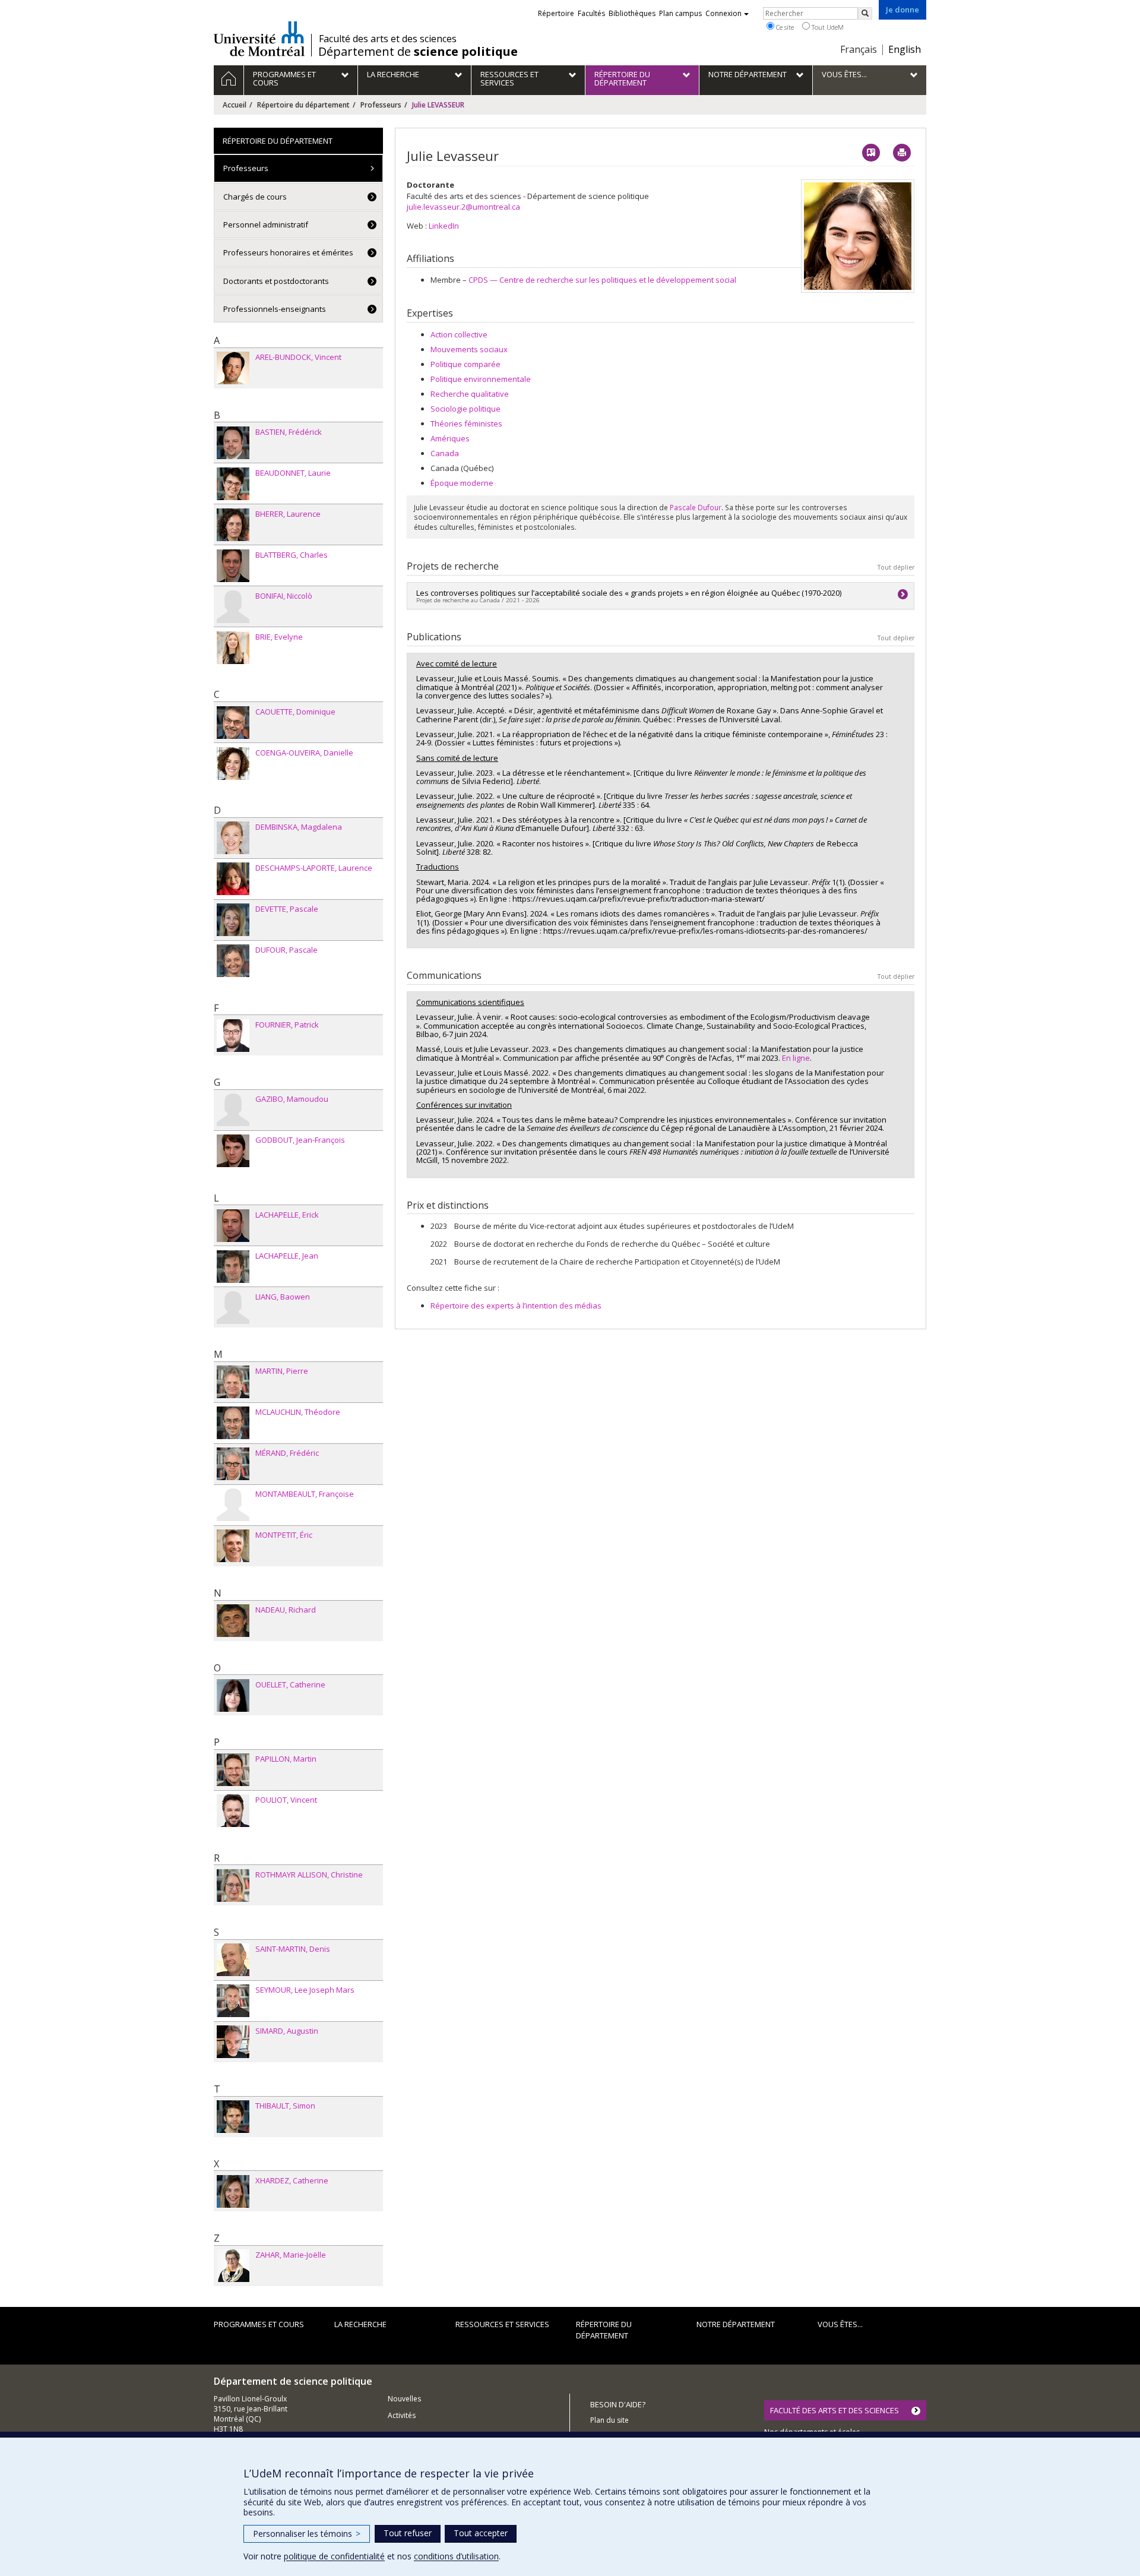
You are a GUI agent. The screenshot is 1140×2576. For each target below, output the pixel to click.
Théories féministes (466, 423)
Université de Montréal (259, 39)
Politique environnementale (481, 379)
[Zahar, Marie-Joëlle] (233, 2266)
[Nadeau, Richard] (233, 1621)
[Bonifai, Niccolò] (233, 607)
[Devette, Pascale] (233, 920)
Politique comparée (465, 364)
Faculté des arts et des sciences (388, 39)
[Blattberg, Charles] (233, 566)
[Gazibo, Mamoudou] (233, 1110)
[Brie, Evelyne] (233, 648)
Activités (402, 2415)
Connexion (723, 13)
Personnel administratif (266, 225)
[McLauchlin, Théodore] (233, 1423)
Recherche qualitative (470, 394)
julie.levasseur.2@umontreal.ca (463, 207)
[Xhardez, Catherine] (233, 2191)
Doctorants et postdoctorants (276, 281)
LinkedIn (444, 226)
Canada (445, 453)
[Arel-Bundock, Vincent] (233, 368)
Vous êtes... (840, 2324)
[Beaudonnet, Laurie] (233, 484)
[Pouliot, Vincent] (233, 1811)
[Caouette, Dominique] (233, 723)
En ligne (796, 1058)
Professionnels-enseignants (275, 309)
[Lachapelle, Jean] (233, 1267)
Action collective (459, 334)
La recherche (360, 2324)
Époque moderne (462, 483)
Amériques (450, 438)
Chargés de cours (255, 197)
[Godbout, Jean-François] (233, 1151)
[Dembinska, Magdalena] (233, 838)
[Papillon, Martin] (233, 1770)
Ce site (784, 27)
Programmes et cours (259, 2324)
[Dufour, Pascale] (233, 961)
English (905, 49)
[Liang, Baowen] (233, 1308)
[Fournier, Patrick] (233, 1036)
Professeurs (381, 105)
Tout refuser (408, 2533)
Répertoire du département (303, 105)
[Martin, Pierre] (233, 1382)
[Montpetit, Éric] (233, 1546)
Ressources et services (502, 2324)
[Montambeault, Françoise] (233, 1505)
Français (859, 49)
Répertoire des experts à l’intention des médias (516, 1306)
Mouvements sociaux (469, 349)
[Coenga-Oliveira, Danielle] (233, 764)
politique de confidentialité (334, 2556)
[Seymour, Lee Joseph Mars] (233, 2001)
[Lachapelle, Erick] (233, 1226)
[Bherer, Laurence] (233, 525)
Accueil (235, 105)
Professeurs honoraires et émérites (288, 252)
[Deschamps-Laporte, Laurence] (233, 879)
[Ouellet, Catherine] (233, 1695)
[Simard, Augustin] (233, 2042)
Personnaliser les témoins (307, 2534)
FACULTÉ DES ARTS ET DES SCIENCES (835, 2410)
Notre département (736, 2324)
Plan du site (609, 2420)
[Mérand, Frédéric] (233, 1464)
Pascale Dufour (696, 507)
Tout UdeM (827, 27)
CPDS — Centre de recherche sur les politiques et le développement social (602, 280)
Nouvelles (404, 2399)
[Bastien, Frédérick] (233, 443)
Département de (418, 52)
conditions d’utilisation (456, 2556)
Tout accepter (481, 2533)
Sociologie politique (465, 409)
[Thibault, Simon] (233, 2117)
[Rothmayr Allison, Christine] (233, 1886)
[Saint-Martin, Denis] (233, 1960)
